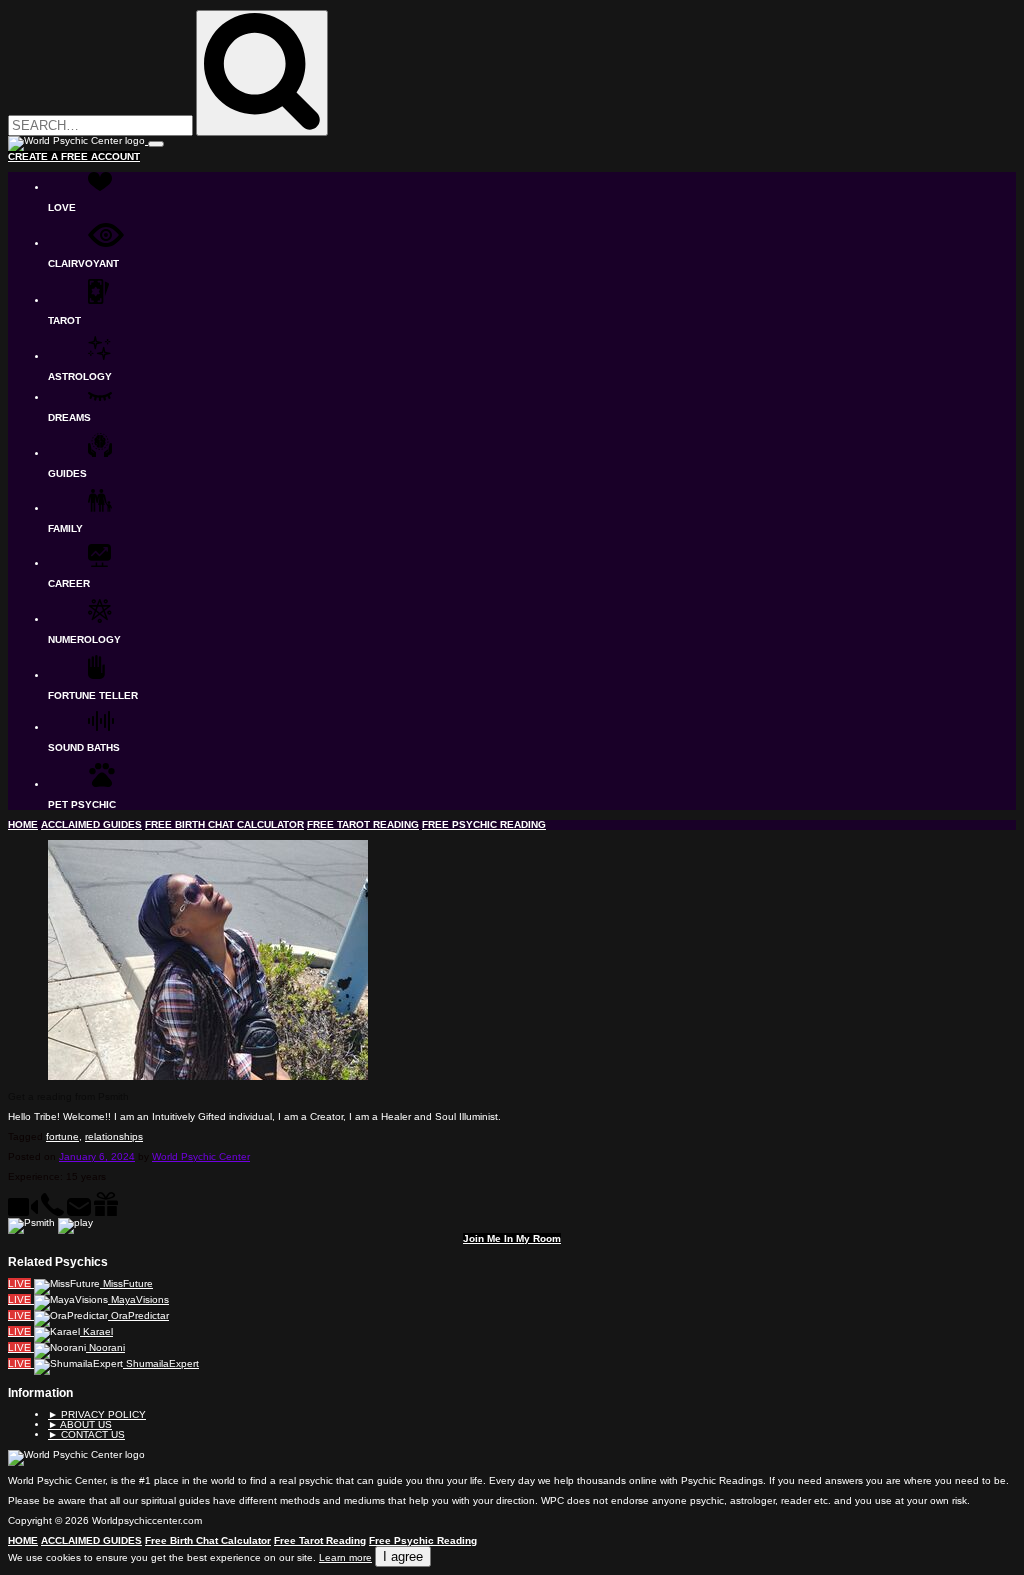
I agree (403, 1556)
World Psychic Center (201, 1156)
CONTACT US (86, 1434)
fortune (62, 1136)
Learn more (345, 1557)
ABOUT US (80, 1424)
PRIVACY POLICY (97, 1414)
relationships (114, 1136)
